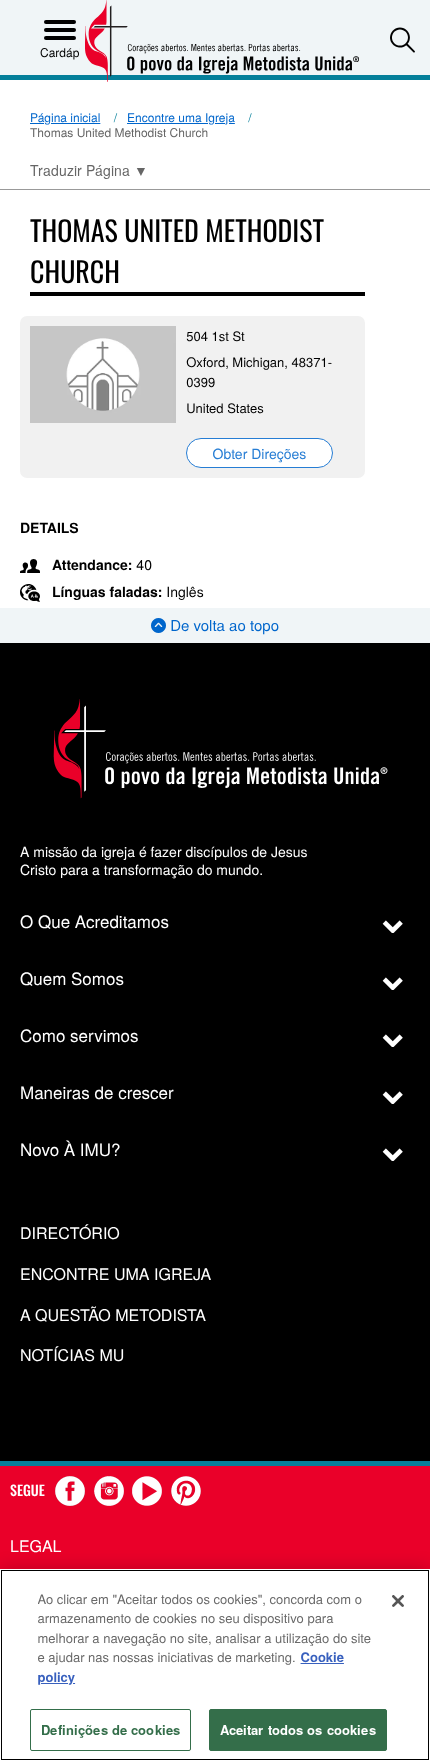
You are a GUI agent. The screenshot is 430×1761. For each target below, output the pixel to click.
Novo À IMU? (70, 1148)
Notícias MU (72, 1355)
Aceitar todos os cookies (298, 1729)
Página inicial (65, 117)
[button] (402, 39)
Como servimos (79, 1034)
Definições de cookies (110, 1729)
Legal (36, 1545)
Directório (70, 1233)
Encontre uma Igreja (181, 117)
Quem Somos (72, 977)
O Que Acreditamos (94, 920)
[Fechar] (398, 1601)
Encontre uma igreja (115, 1274)
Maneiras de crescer (97, 1091)
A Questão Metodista (113, 1315)
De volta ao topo (222, 625)
